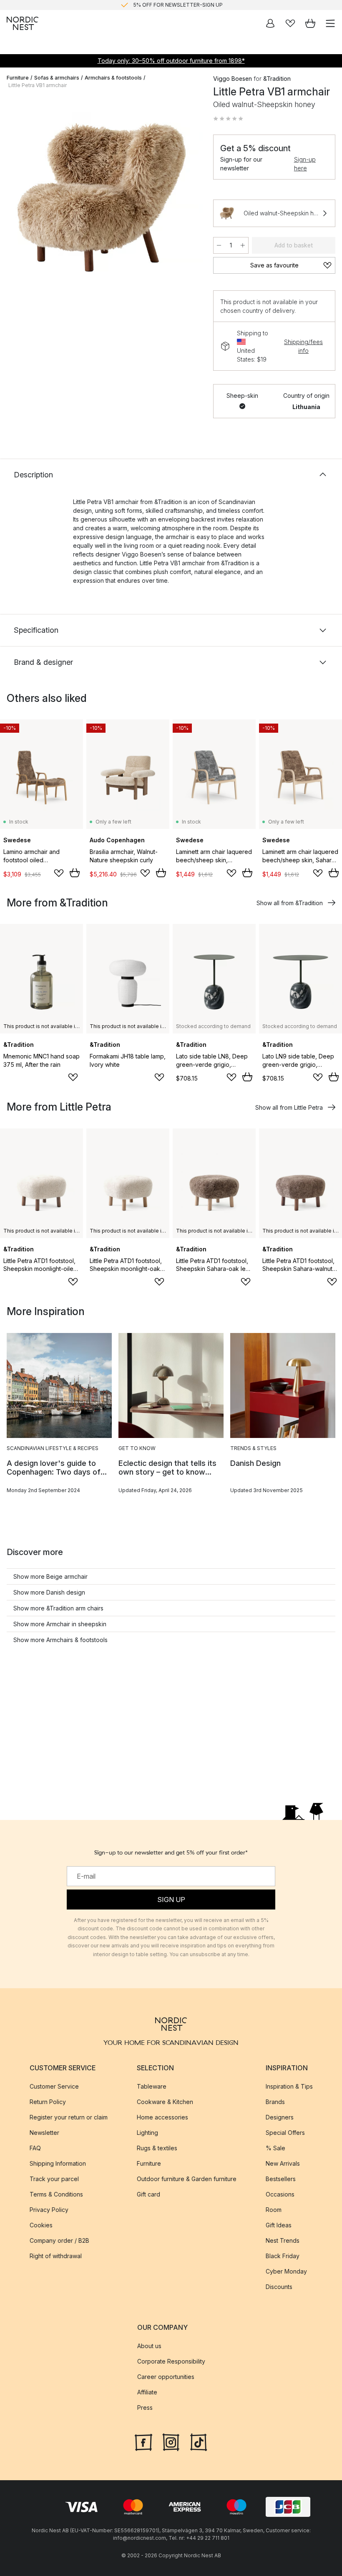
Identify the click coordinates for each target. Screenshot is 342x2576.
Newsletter (44, 2133)
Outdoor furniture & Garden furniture (187, 2179)
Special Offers (285, 2133)
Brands (275, 2102)
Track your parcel (54, 2179)
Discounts (279, 2287)
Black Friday (283, 2256)
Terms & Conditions (56, 2194)
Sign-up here (305, 164)
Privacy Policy (49, 2210)
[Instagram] (171, 2441)
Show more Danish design (49, 1592)
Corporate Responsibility (171, 2361)
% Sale (275, 2148)
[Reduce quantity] (219, 245)
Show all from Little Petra (289, 1107)
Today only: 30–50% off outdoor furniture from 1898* (171, 61)
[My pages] (270, 23)
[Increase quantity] (243, 245)
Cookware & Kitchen (165, 2102)
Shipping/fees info (303, 346)
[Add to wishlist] (59, 873)
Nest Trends (283, 2240)
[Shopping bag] (310, 23)
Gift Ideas (279, 2225)
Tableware (152, 2086)
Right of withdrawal (56, 2256)
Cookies (41, 2225)
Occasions (280, 2194)
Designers (280, 2117)
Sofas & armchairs (57, 78)
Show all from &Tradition (290, 903)
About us (149, 2346)
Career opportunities (166, 2377)
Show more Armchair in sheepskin (60, 1624)
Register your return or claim (69, 2117)
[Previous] (15, 199)
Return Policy (48, 2102)
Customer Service (54, 2086)
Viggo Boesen (233, 79)
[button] (228, 119)
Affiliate (147, 2392)
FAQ (35, 2148)
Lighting (147, 2133)
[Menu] (330, 23)
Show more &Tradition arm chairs (58, 1608)
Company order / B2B (59, 2240)
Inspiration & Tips (289, 2086)
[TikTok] (199, 2441)
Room (274, 2210)
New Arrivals (283, 2163)
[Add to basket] (75, 873)
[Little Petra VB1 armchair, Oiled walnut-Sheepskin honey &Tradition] (102, 197)
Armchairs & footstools (113, 78)
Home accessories (162, 2117)
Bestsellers (281, 2179)
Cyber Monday (286, 2271)
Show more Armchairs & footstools (60, 1640)
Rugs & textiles (157, 2148)
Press (145, 2408)
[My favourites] (290, 23)
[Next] (188, 199)
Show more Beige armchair (50, 1576)
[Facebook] (143, 2441)
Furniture (18, 78)
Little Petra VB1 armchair (38, 85)
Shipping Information (58, 2163)
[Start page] (23, 23)
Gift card (148, 2194)
